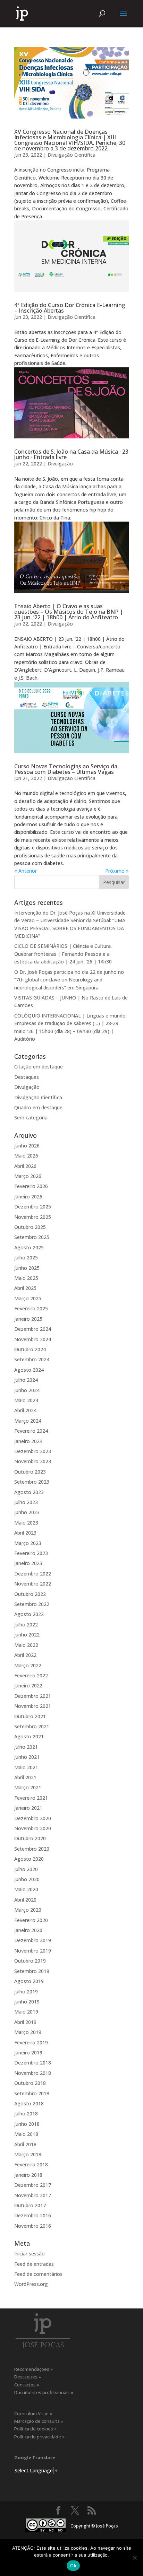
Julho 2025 (26, 1258)
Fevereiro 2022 (31, 1675)
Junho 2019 (27, 2002)
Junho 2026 (27, 1146)
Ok (73, 2566)
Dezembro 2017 (33, 2185)
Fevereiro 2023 (31, 1553)
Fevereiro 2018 (31, 2164)
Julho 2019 (26, 1992)
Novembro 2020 (33, 1828)
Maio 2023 (26, 1523)
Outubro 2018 (30, 2083)
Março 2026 (28, 1176)
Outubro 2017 (30, 2205)
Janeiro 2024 (28, 1441)
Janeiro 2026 (28, 1197)
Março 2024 (28, 1421)
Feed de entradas (34, 2264)
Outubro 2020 (30, 1838)
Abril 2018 (25, 2144)
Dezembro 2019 (33, 1940)
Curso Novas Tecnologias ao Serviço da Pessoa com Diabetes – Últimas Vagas (66, 769)
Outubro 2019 (30, 1961)
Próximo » (117, 871)
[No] (134, 2558)
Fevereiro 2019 (31, 2042)
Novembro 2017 (33, 2195)
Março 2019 (28, 2032)
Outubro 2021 (30, 1716)
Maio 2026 (26, 1156)
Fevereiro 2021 (31, 1798)
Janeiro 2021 (28, 1808)
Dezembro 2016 (33, 2215)
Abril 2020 (25, 1900)
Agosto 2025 (29, 1247)
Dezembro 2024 (33, 1329)
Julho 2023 (26, 1502)
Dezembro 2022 (33, 1574)
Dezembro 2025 (33, 1207)
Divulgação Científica (71, 155)
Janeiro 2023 (28, 1563)
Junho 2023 (27, 1512)
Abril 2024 (25, 1410)
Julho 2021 (26, 1747)
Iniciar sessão (30, 2254)
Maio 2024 (26, 1400)
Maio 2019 (26, 2012)
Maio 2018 (26, 2134)
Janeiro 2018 (28, 2175)
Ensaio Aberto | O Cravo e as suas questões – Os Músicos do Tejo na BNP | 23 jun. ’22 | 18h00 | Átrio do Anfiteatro (69, 612)
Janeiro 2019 (28, 2053)
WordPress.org (31, 2284)
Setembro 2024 (32, 1359)
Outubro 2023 (30, 1472)
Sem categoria (31, 1117)
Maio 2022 (26, 1645)
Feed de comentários (38, 2274)
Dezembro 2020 (33, 1818)
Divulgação (60, 464)
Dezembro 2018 (33, 2063)
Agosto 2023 (29, 1492)
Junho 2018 (27, 2124)
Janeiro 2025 (28, 1319)
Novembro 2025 (33, 1217)
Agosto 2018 (29, 2103)
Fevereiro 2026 (31, 1186)
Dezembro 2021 (33, 1696)
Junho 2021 (27, 1757)
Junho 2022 (27, 1635)
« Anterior (26, 871)
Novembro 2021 (33, 1706)
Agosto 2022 (29, 1614)
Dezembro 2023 (33, 1451)
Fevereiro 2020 (31, 1920)
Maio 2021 (26, 1767)
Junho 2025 (27, 1268)
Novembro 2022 (33, 1584)
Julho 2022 (26, 1625)
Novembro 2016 (33, 2226)
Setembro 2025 (32, 1237)
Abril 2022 (25, 1655)
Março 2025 (28, 1298)
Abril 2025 (25, 1288)
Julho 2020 (26, 1869)
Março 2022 (28, 1665)
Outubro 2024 (30, 1349)
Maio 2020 (26, 1889)
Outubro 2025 (30, 1227)
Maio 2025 (26, 1278)
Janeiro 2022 (28, 1686)
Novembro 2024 (33, 1339)
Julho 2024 (26, 1380)
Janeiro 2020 (28, 1930)
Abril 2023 (25, 1533)
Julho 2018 (26, 2114)
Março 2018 (28, 2154)
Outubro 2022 (30, 1594)
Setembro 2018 (32, 2093)
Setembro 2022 (32, 1604)
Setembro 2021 (32, 1726)
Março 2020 (28, 1910)
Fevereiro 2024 (31, 1431)
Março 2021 (28, 1787)
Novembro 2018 (33, 2073)
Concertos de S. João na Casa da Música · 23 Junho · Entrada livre (71, 454)
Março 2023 (28, 1543)
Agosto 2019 (29, 1981)
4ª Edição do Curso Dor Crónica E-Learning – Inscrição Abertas (70, 308)
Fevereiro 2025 (31, 1308)
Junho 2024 (27, 1390)
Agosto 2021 (29, 1736)
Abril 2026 (25, 1166)
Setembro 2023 (32, 1482)
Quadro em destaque (38, 1107)
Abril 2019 (25, 2022)
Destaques (27, 1077)
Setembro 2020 (32, 1849)
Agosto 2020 (29, 1859)
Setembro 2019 (32, 1971)
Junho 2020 (27, 1879)
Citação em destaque (39, 1067)
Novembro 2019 (33, 1951)
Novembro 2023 (33, 1461)
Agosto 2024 (29, 1370)
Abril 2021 (25, 1777)
